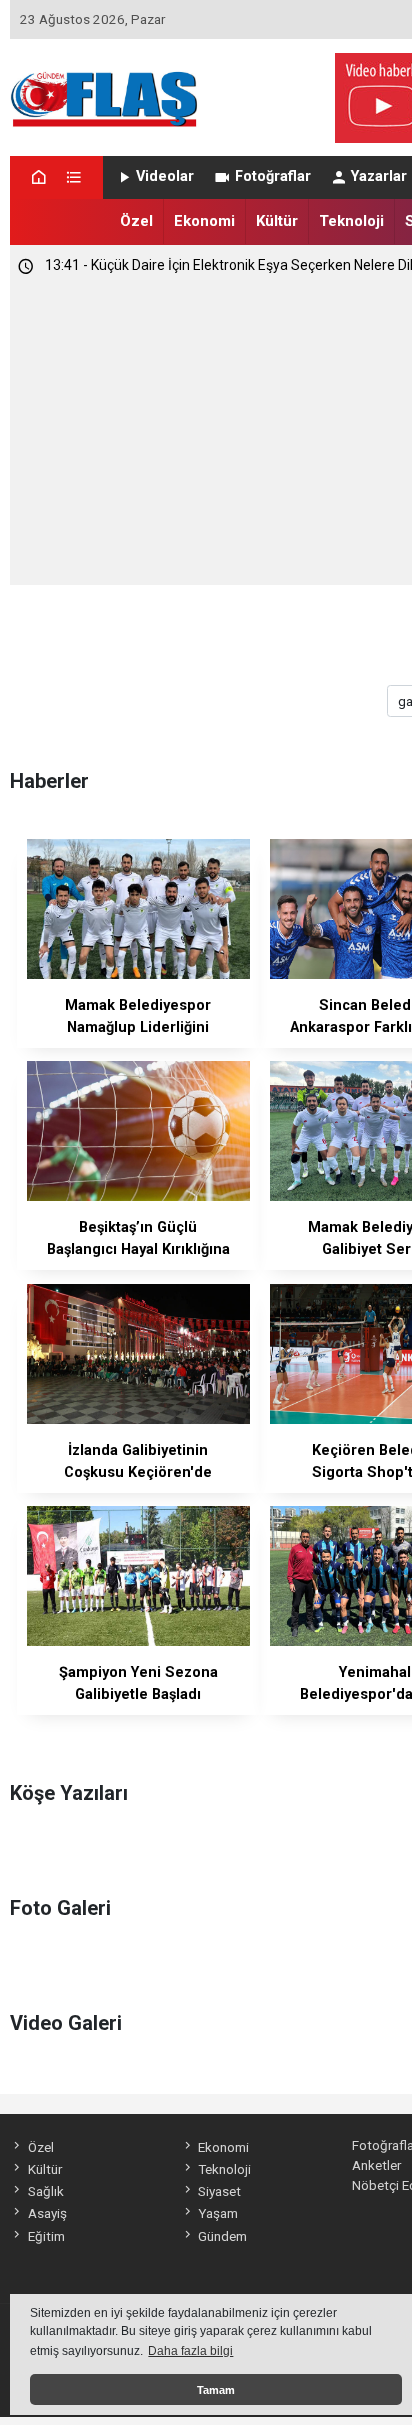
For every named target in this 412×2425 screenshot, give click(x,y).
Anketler (376, 2165)
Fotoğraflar (273, 176)
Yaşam (218, 2213)
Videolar (165, 176)
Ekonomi (204, 221)
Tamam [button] (216, 2390)
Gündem (222, 2236)
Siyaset (219, 2191)
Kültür (277, 221)
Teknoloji (351, 221)
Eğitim (46, 2236)
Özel (136, 221)
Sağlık (45, 2191)
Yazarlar (379, 176)
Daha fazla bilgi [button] (190, 2351)
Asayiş (47, 2213)
